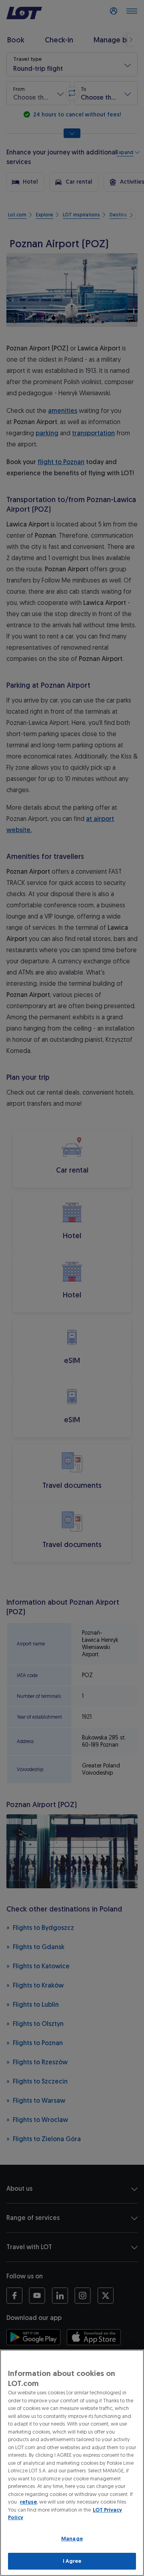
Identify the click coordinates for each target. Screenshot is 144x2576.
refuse (28, 2502)
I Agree (72, 2561)
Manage (72, 2539)
